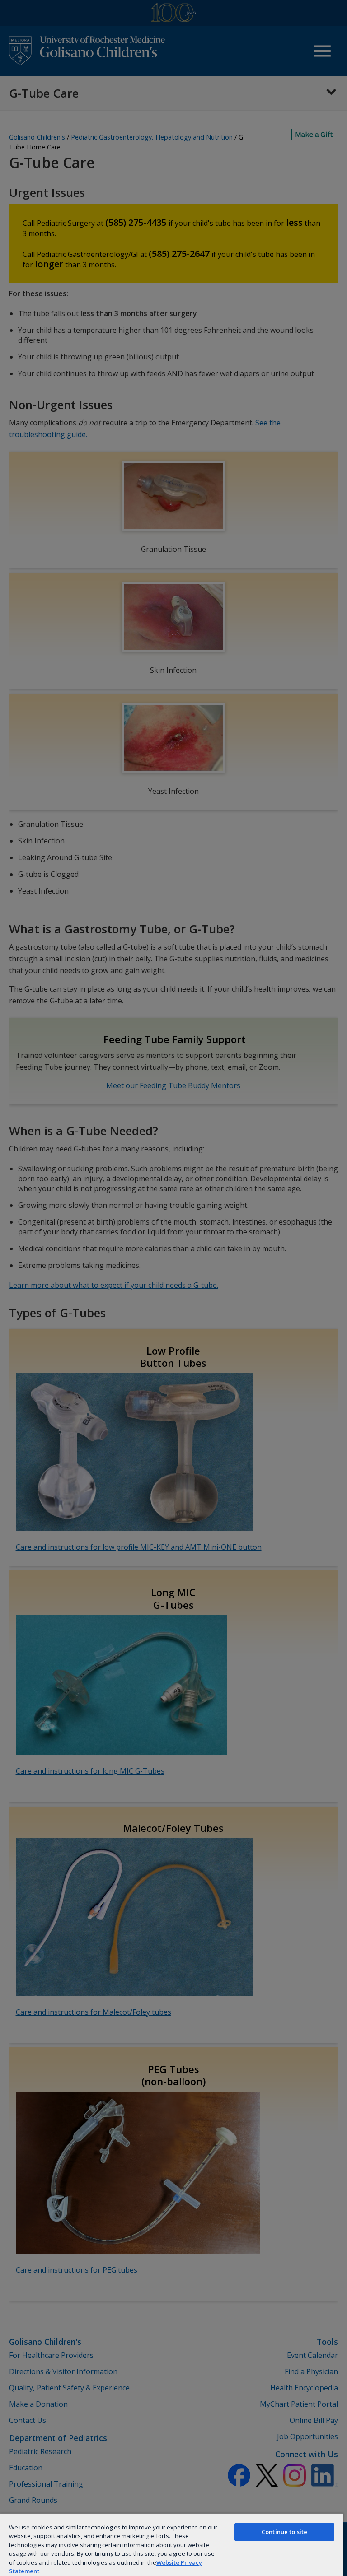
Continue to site (284, 2532)
